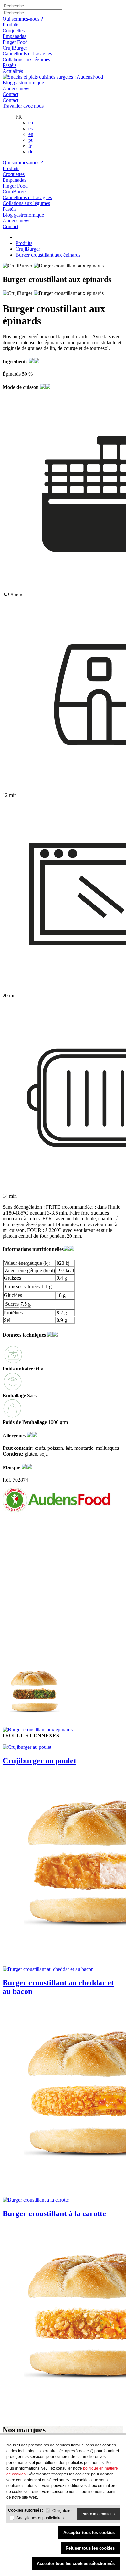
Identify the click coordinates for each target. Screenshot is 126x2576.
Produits (11, 25)
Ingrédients (16, 361)
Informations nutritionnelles (33, 1249)
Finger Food (15, 42)
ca (31, 123)
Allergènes (15, 1435)
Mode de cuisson (21, 387)
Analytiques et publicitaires (40, 2518)
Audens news (16, 88)
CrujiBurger (15, 48)
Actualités (13, 71)
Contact (10, 94)
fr (30, 146)
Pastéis (10, 65)
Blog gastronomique (23, 83)
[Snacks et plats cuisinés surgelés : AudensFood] (53, 77)
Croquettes (14, 30)
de (31, 152)
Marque (12, 1467)
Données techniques (25, 1335)
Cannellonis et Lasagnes (27, 54)
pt (30, 140)
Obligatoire (62, 2511)
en (31, 134)
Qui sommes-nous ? (23, 19)
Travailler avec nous (23, 106)
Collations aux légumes (26, 59)
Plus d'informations (98, 2514)
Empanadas (14, 36)
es (31, 128)
